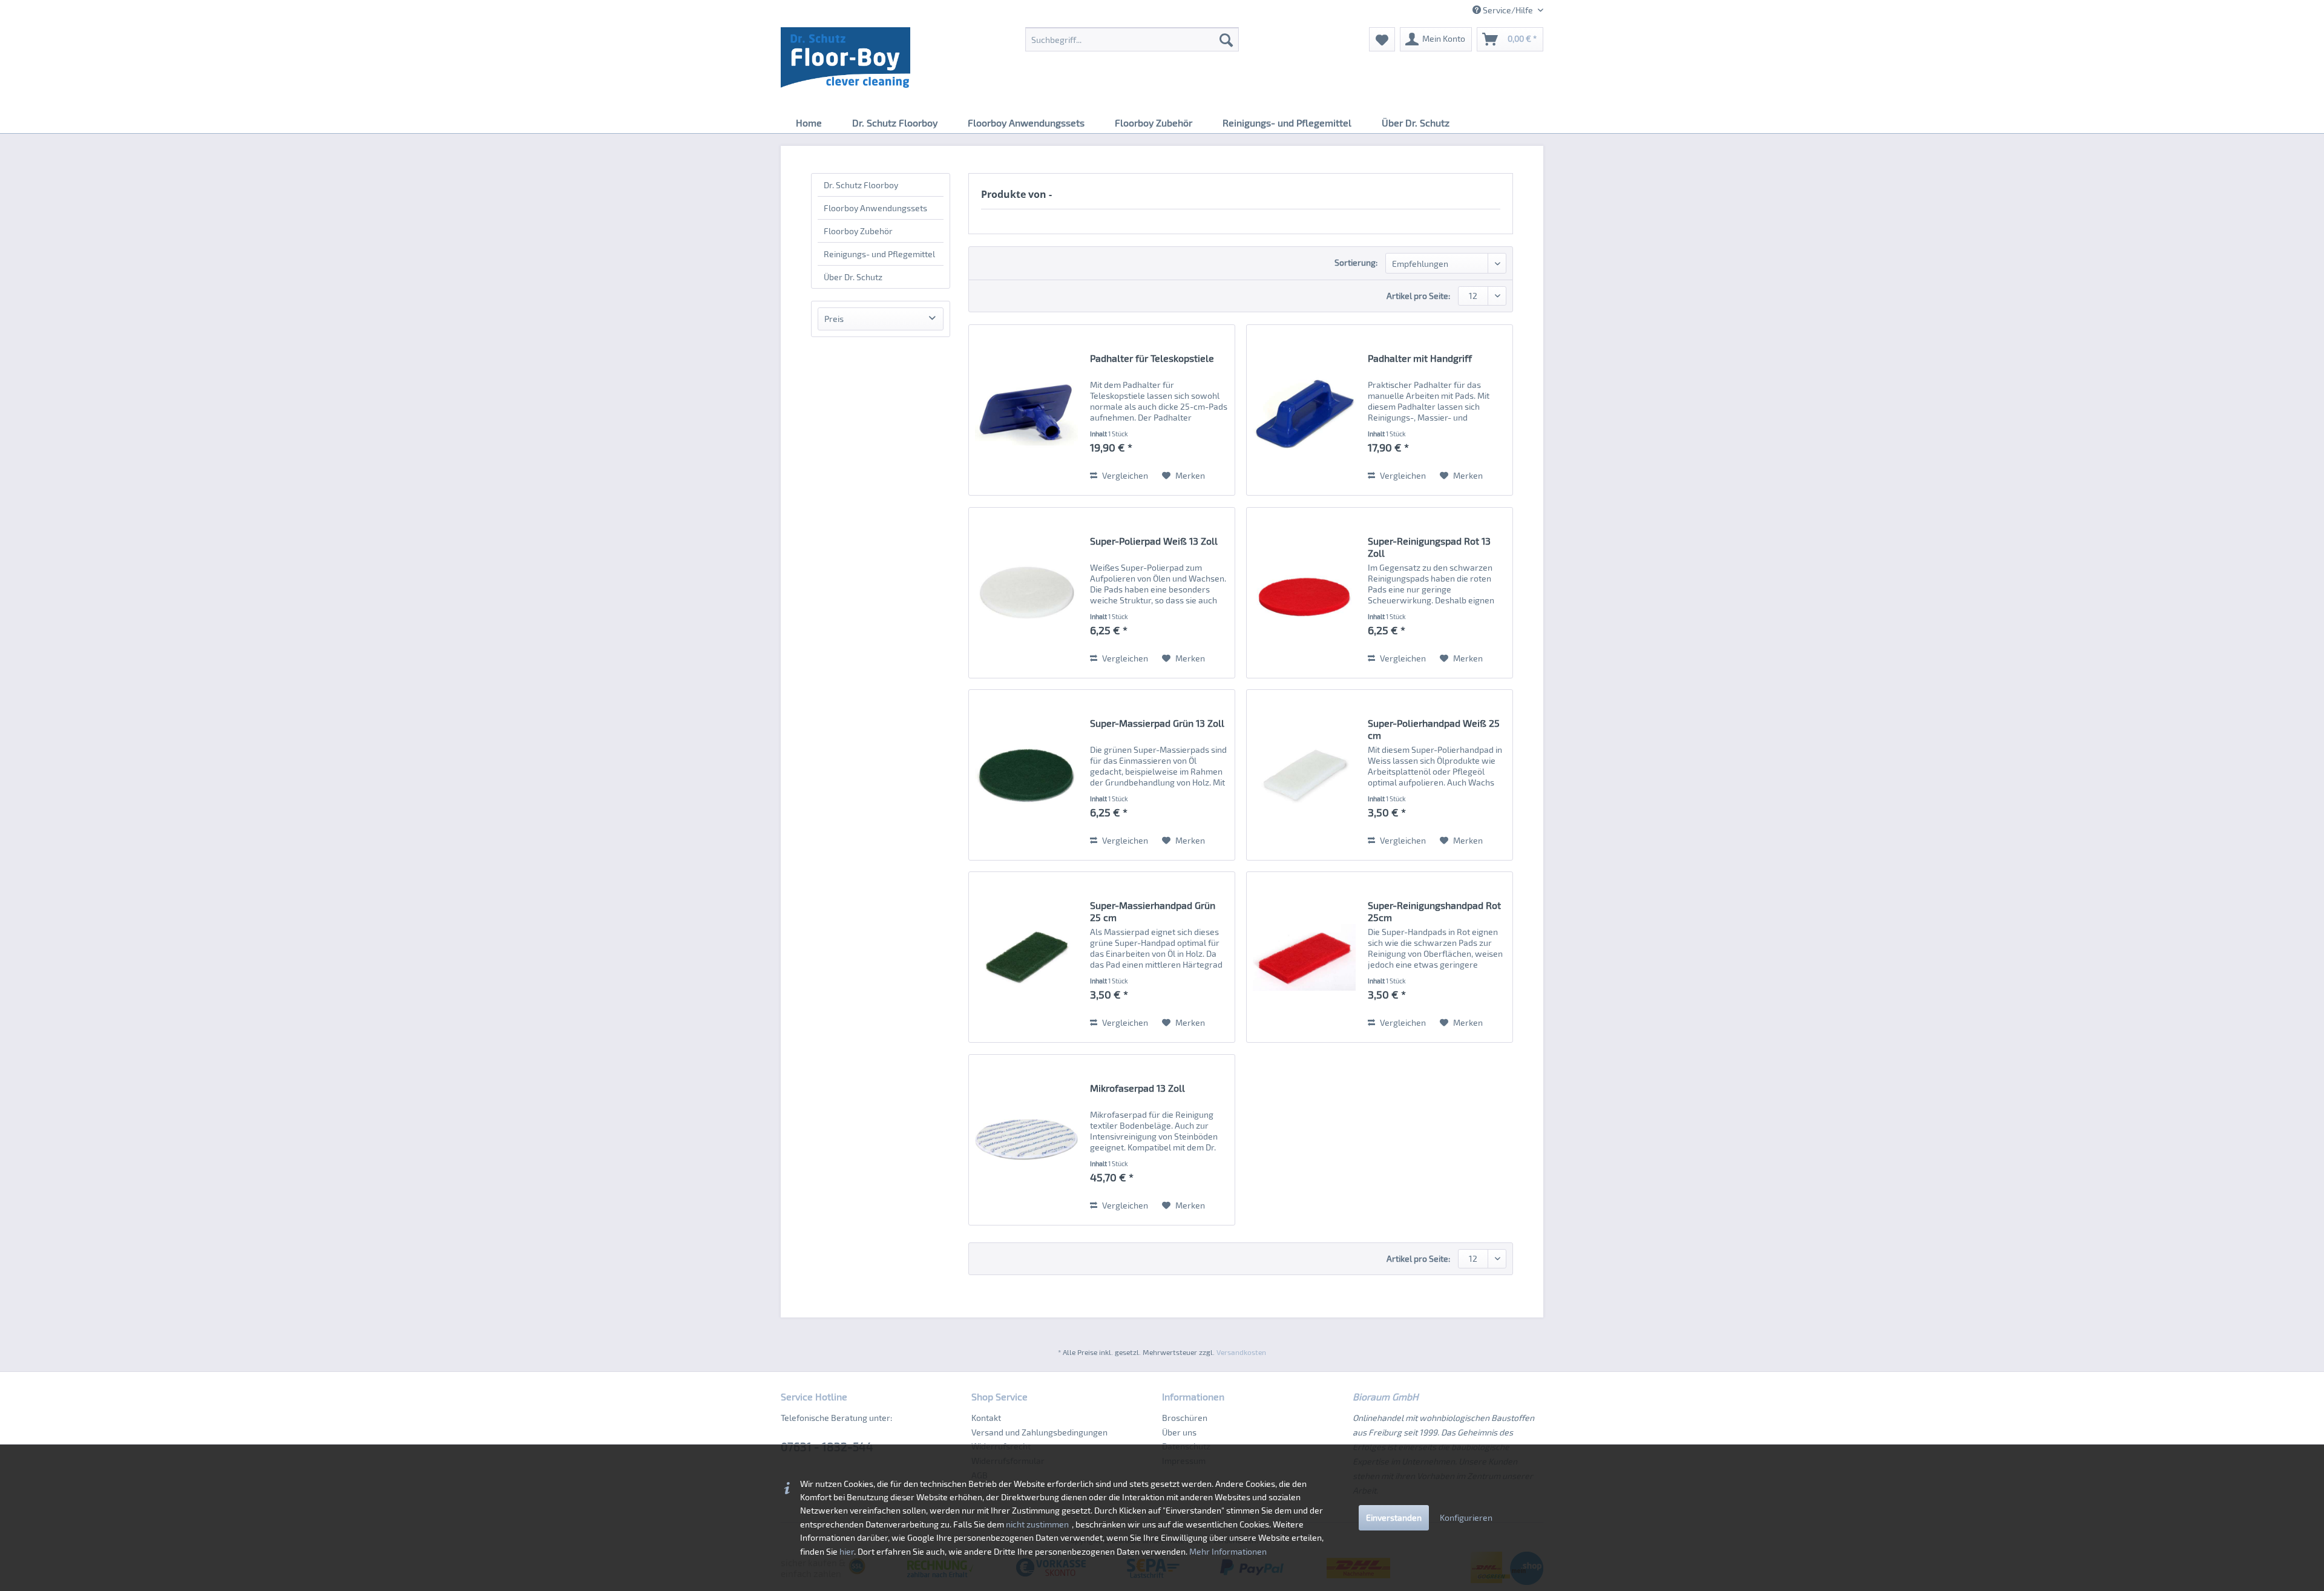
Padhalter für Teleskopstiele (1152, 358)
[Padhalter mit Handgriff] (1304, 410)
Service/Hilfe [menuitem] (1508, 10)
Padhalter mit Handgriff (1420, 358)
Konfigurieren (1466, 1517)
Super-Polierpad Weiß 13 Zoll (1154, 541)
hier (847, 1551)
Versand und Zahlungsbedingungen (1039, 1432)
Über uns (1179, 1432)
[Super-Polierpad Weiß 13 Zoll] (1026, 593)
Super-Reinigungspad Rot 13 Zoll (1429, 547)
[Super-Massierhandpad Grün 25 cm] (1026, 957)
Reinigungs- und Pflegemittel (879, 254)
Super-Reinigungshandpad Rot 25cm (1434, 911)
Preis (834, 319)
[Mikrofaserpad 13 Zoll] (1026, 1140)
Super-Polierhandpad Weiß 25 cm (1434, 729)
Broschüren (1185, 1418)
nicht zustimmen (1037, 1524)
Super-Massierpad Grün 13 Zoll (1157, 723)
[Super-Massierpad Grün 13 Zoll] (1026, 775)
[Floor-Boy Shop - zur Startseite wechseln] (845, 57)
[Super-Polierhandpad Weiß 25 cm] (1304, 775)
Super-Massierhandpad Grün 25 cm (1153, 911)
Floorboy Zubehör (858, 231)
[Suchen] (1226, 39)
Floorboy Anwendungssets (875, 208)
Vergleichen (1124, 475)
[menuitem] (1132, 39)
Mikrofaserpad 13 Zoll (1137, 1088)
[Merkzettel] (1382, 39)
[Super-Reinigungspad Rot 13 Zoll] (1304, 593)
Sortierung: (1356, 262)
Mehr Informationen (1228, 1551)
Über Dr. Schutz (853, 277)
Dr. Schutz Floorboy (861, 185)
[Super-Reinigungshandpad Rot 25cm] (1304, 957)
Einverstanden (1394, 1517)
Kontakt (986, 1418)
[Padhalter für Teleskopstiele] (1026, 410)
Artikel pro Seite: (1418, 296)
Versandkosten (1241, 1352)
